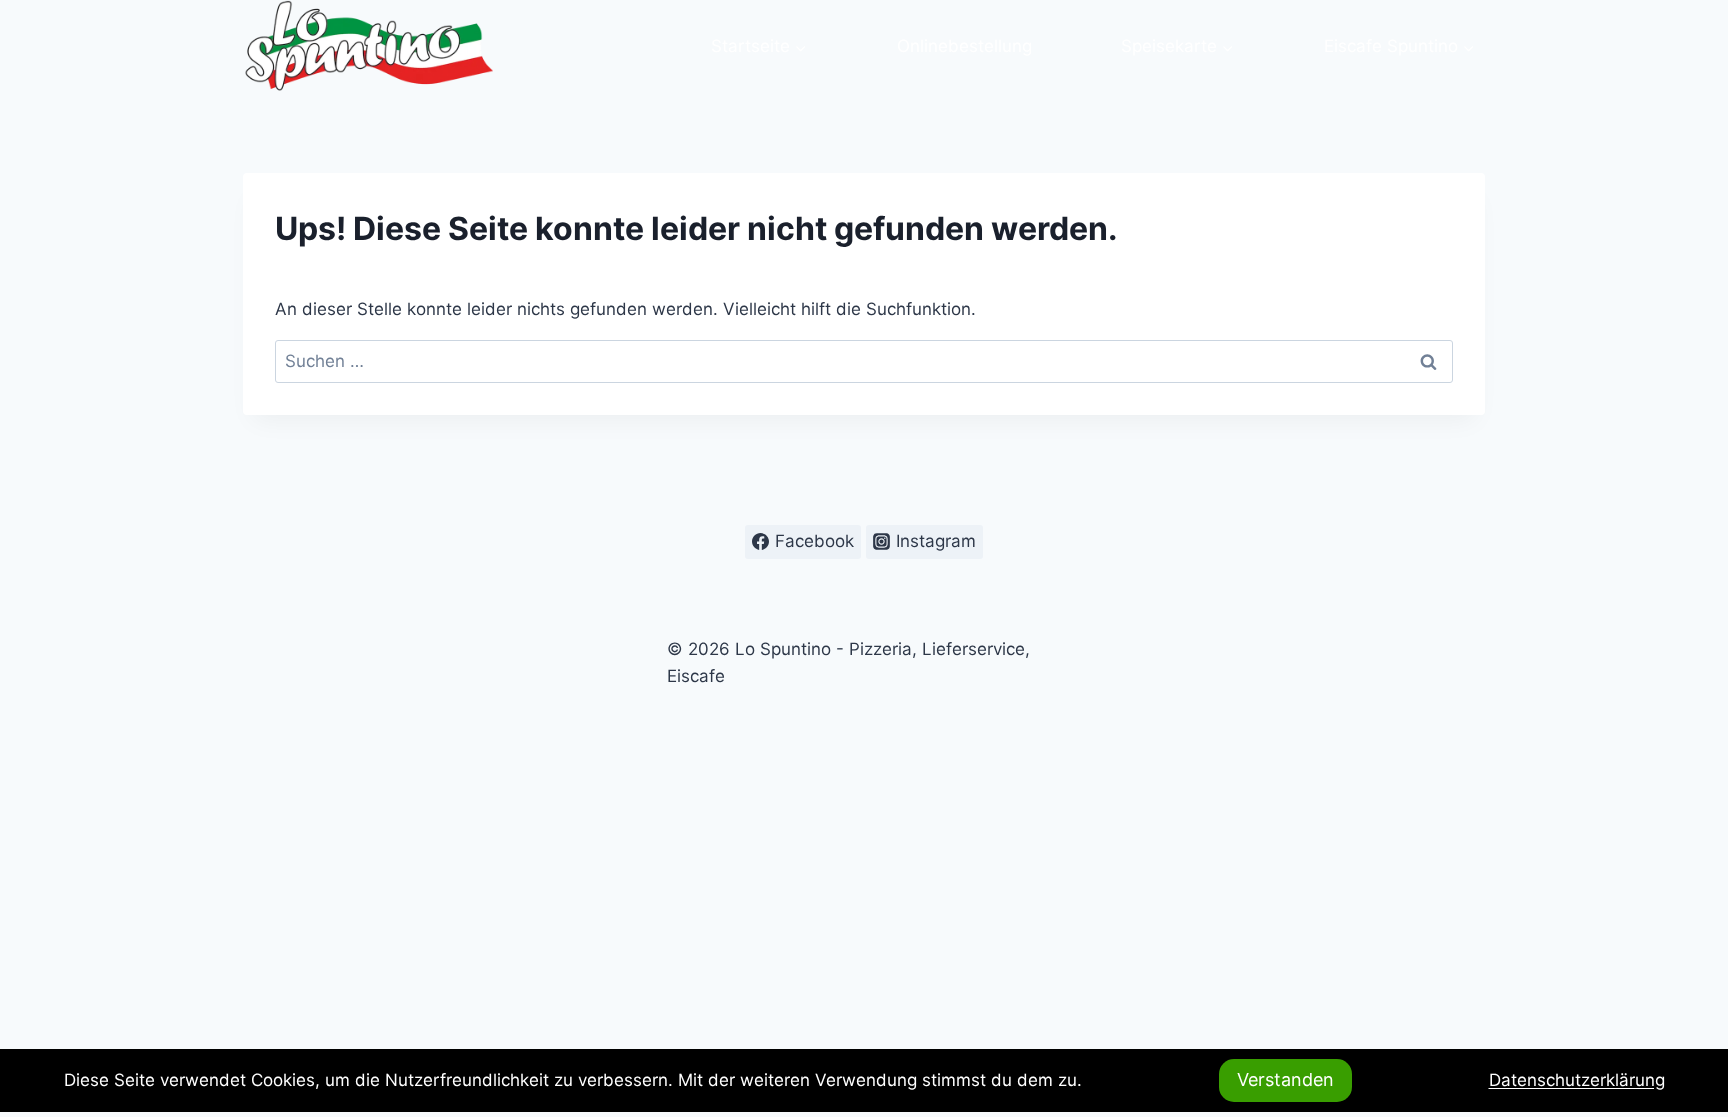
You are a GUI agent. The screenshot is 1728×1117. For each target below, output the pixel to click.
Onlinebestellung (964, 46)
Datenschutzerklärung (1577, 1080)
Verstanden (1285, 1079)
